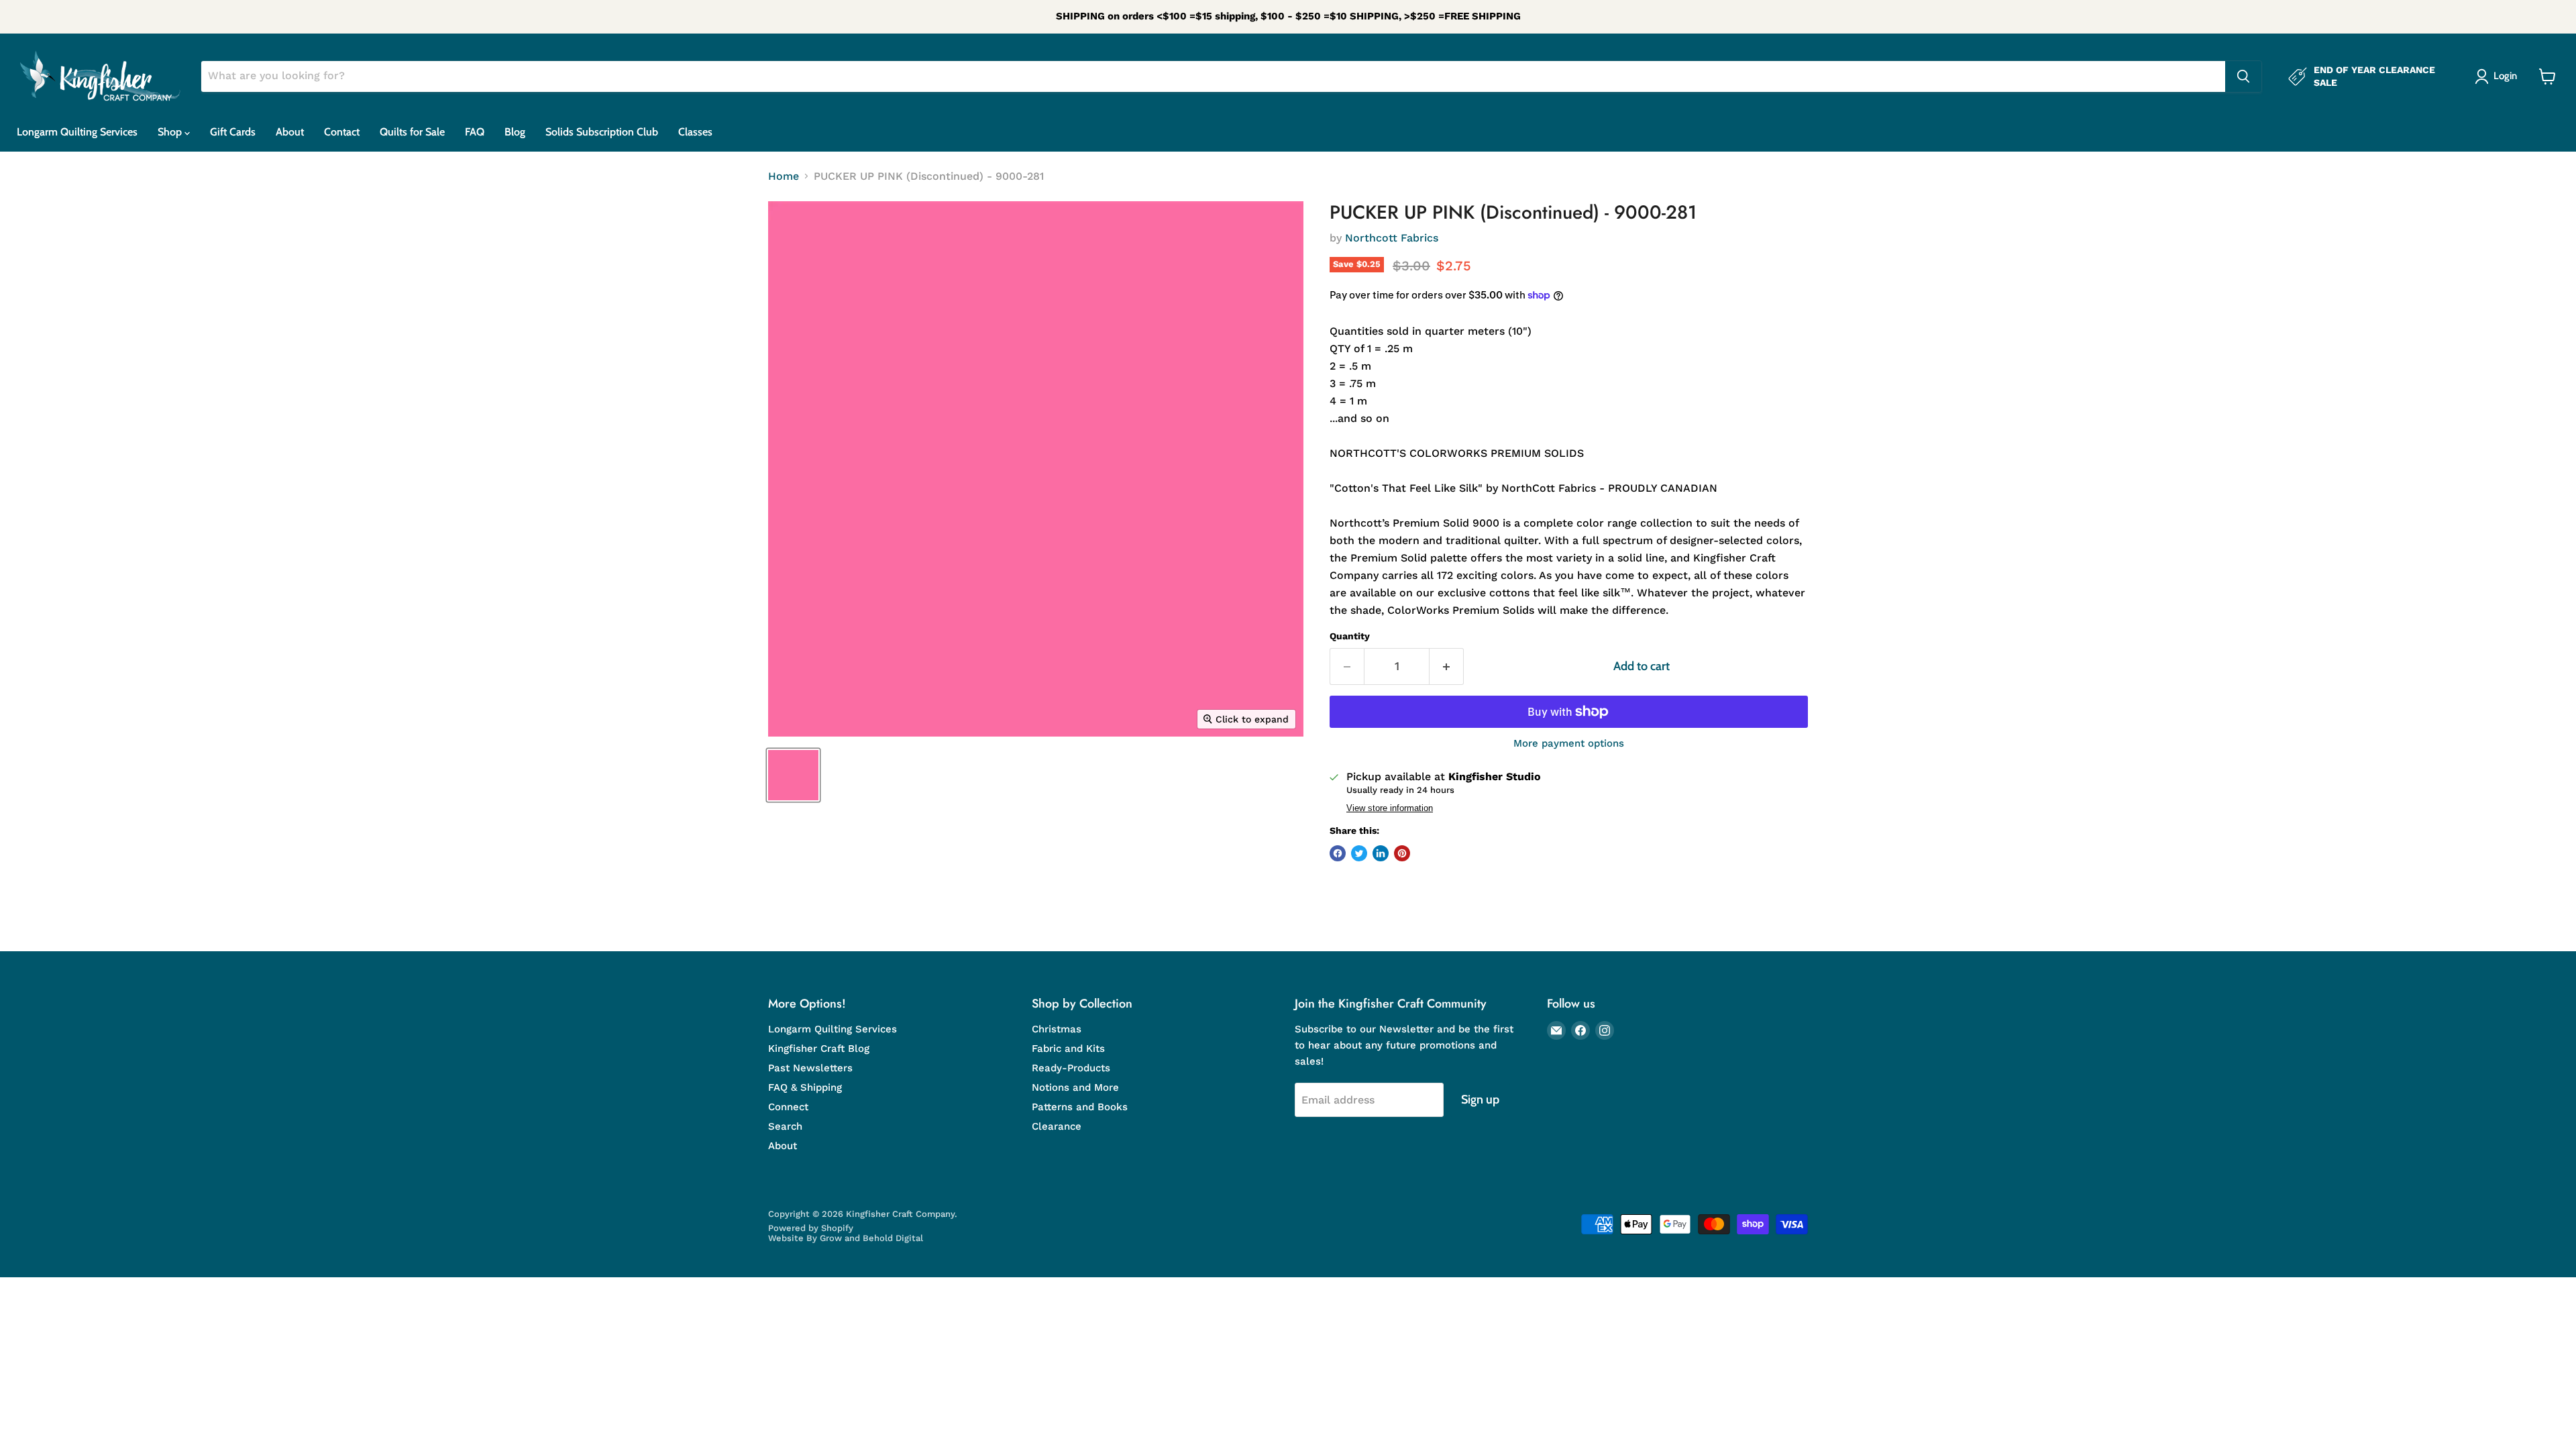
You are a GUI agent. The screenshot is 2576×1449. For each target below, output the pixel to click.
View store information (1390, 808)
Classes (695, 132)
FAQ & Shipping (805, 1087)
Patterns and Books (1080, 1107)
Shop (171, 132)
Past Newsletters (810, 1068)
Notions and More (1075, 1087)
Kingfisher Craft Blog (819, 1049)
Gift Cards (233, 132)
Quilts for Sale (412, 132)
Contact (342, 132)
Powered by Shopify (811, 1228)
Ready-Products (1071, 1068)
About (290, 132)
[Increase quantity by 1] (1447, 666)
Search (785, 1126)
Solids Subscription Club (602, 132)
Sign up (1480, 1099)
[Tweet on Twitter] (1359, 853)
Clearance (1057, 1126)
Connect (788, 1107)
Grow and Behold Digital (871, 1238)
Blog (515, 132)
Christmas (1057, 1029)
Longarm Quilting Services (77, 132)
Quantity (1350, 636)
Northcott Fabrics (1392, 238)
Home (784, 176)
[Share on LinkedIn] (1381, 853)
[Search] (2243, 76)
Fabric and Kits (1068, 1049)
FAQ (475, 132)
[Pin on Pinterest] (1402, 853)
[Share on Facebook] (1338, 853)
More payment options (1569, 744)
